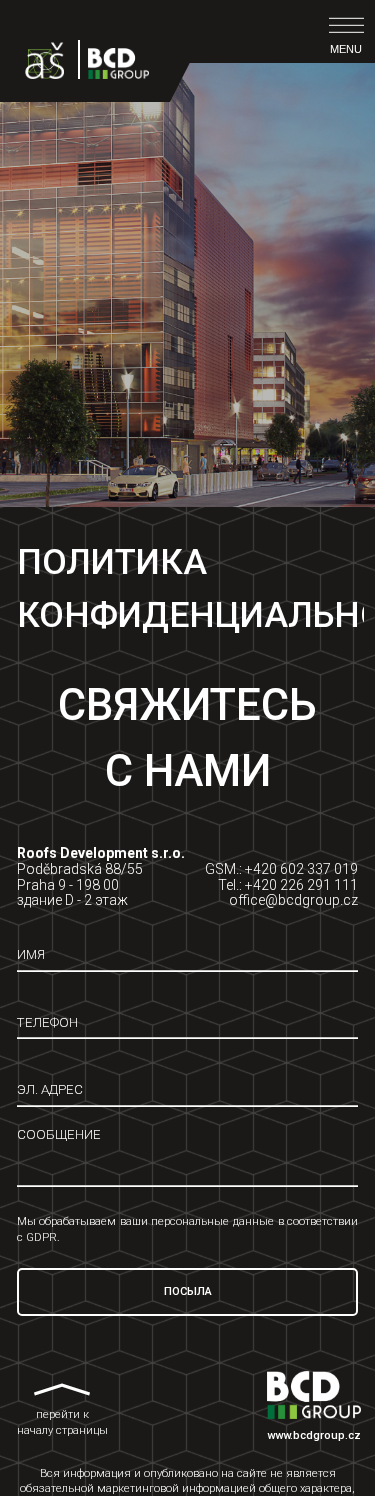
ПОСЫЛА (188, 1291)
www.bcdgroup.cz (314, 1435)
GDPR (41, 1237)
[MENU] (346, 25)
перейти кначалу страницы (62, 1423)
